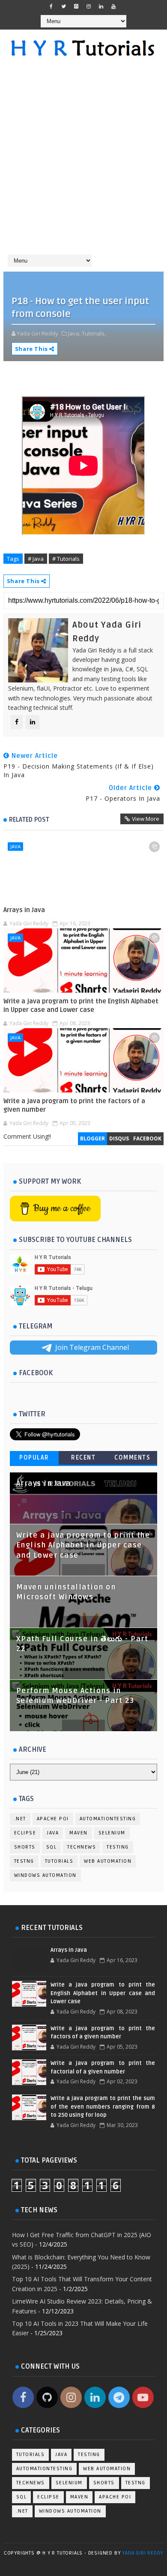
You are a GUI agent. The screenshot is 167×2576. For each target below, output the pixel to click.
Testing (118, 1847)
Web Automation (108, 1861)
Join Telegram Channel (92, 1347)
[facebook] (51, 6)
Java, (74, 333)
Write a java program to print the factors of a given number (74, 1105)
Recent (83, 1458)
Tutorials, (94, 333)
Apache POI (53, 1819)
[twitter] (64, 6)
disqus (119, 1138)
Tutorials (59, 1861)
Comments (132, 1458)
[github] (76, 6)
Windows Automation (45, 1875)
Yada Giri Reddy (143, 2553)
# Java (36, 559)
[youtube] (113, 6)
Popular (34, 1458)
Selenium (112, 1833)
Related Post (29, 820)
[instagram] (89, 6)
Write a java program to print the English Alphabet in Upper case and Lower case (81, 1005)
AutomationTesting (108, 1819)
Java (15, 846)
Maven (79, 1833)
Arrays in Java (24, 910)
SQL (52, 1847)
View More (146, 819)
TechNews (82, 1847)
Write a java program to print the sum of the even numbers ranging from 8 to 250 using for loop (103, 2107)
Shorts (25, 1847)
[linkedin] (101, 6)
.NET (20, 1819)
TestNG (24, 1861)
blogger (92, 1138)
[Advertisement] (83, 160)
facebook (147, 1138)
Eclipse (25, 1833)
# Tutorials (66, 559)
